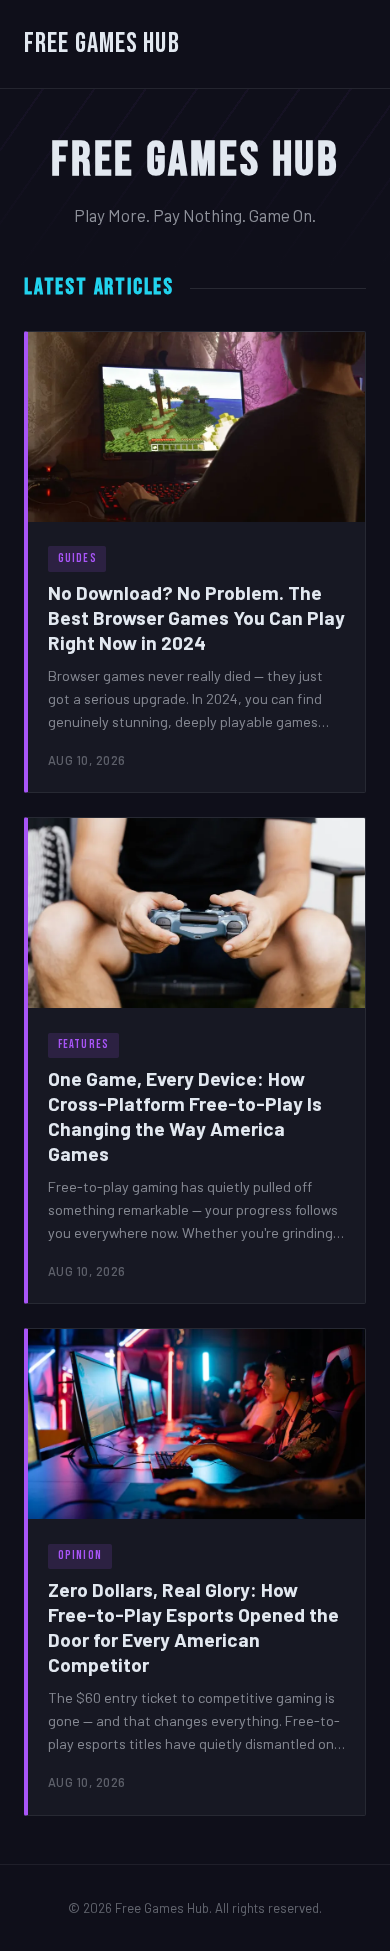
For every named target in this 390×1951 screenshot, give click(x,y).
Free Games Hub (102, 43)
